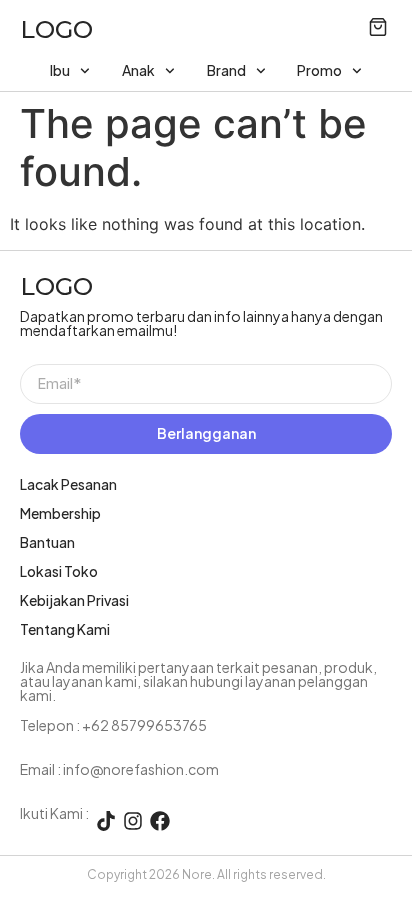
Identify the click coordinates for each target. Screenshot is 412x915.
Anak (138, 70)
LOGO (56, 29)
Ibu (60, 70)
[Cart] (378, 27)
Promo (319, 70)
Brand (226, 70)
